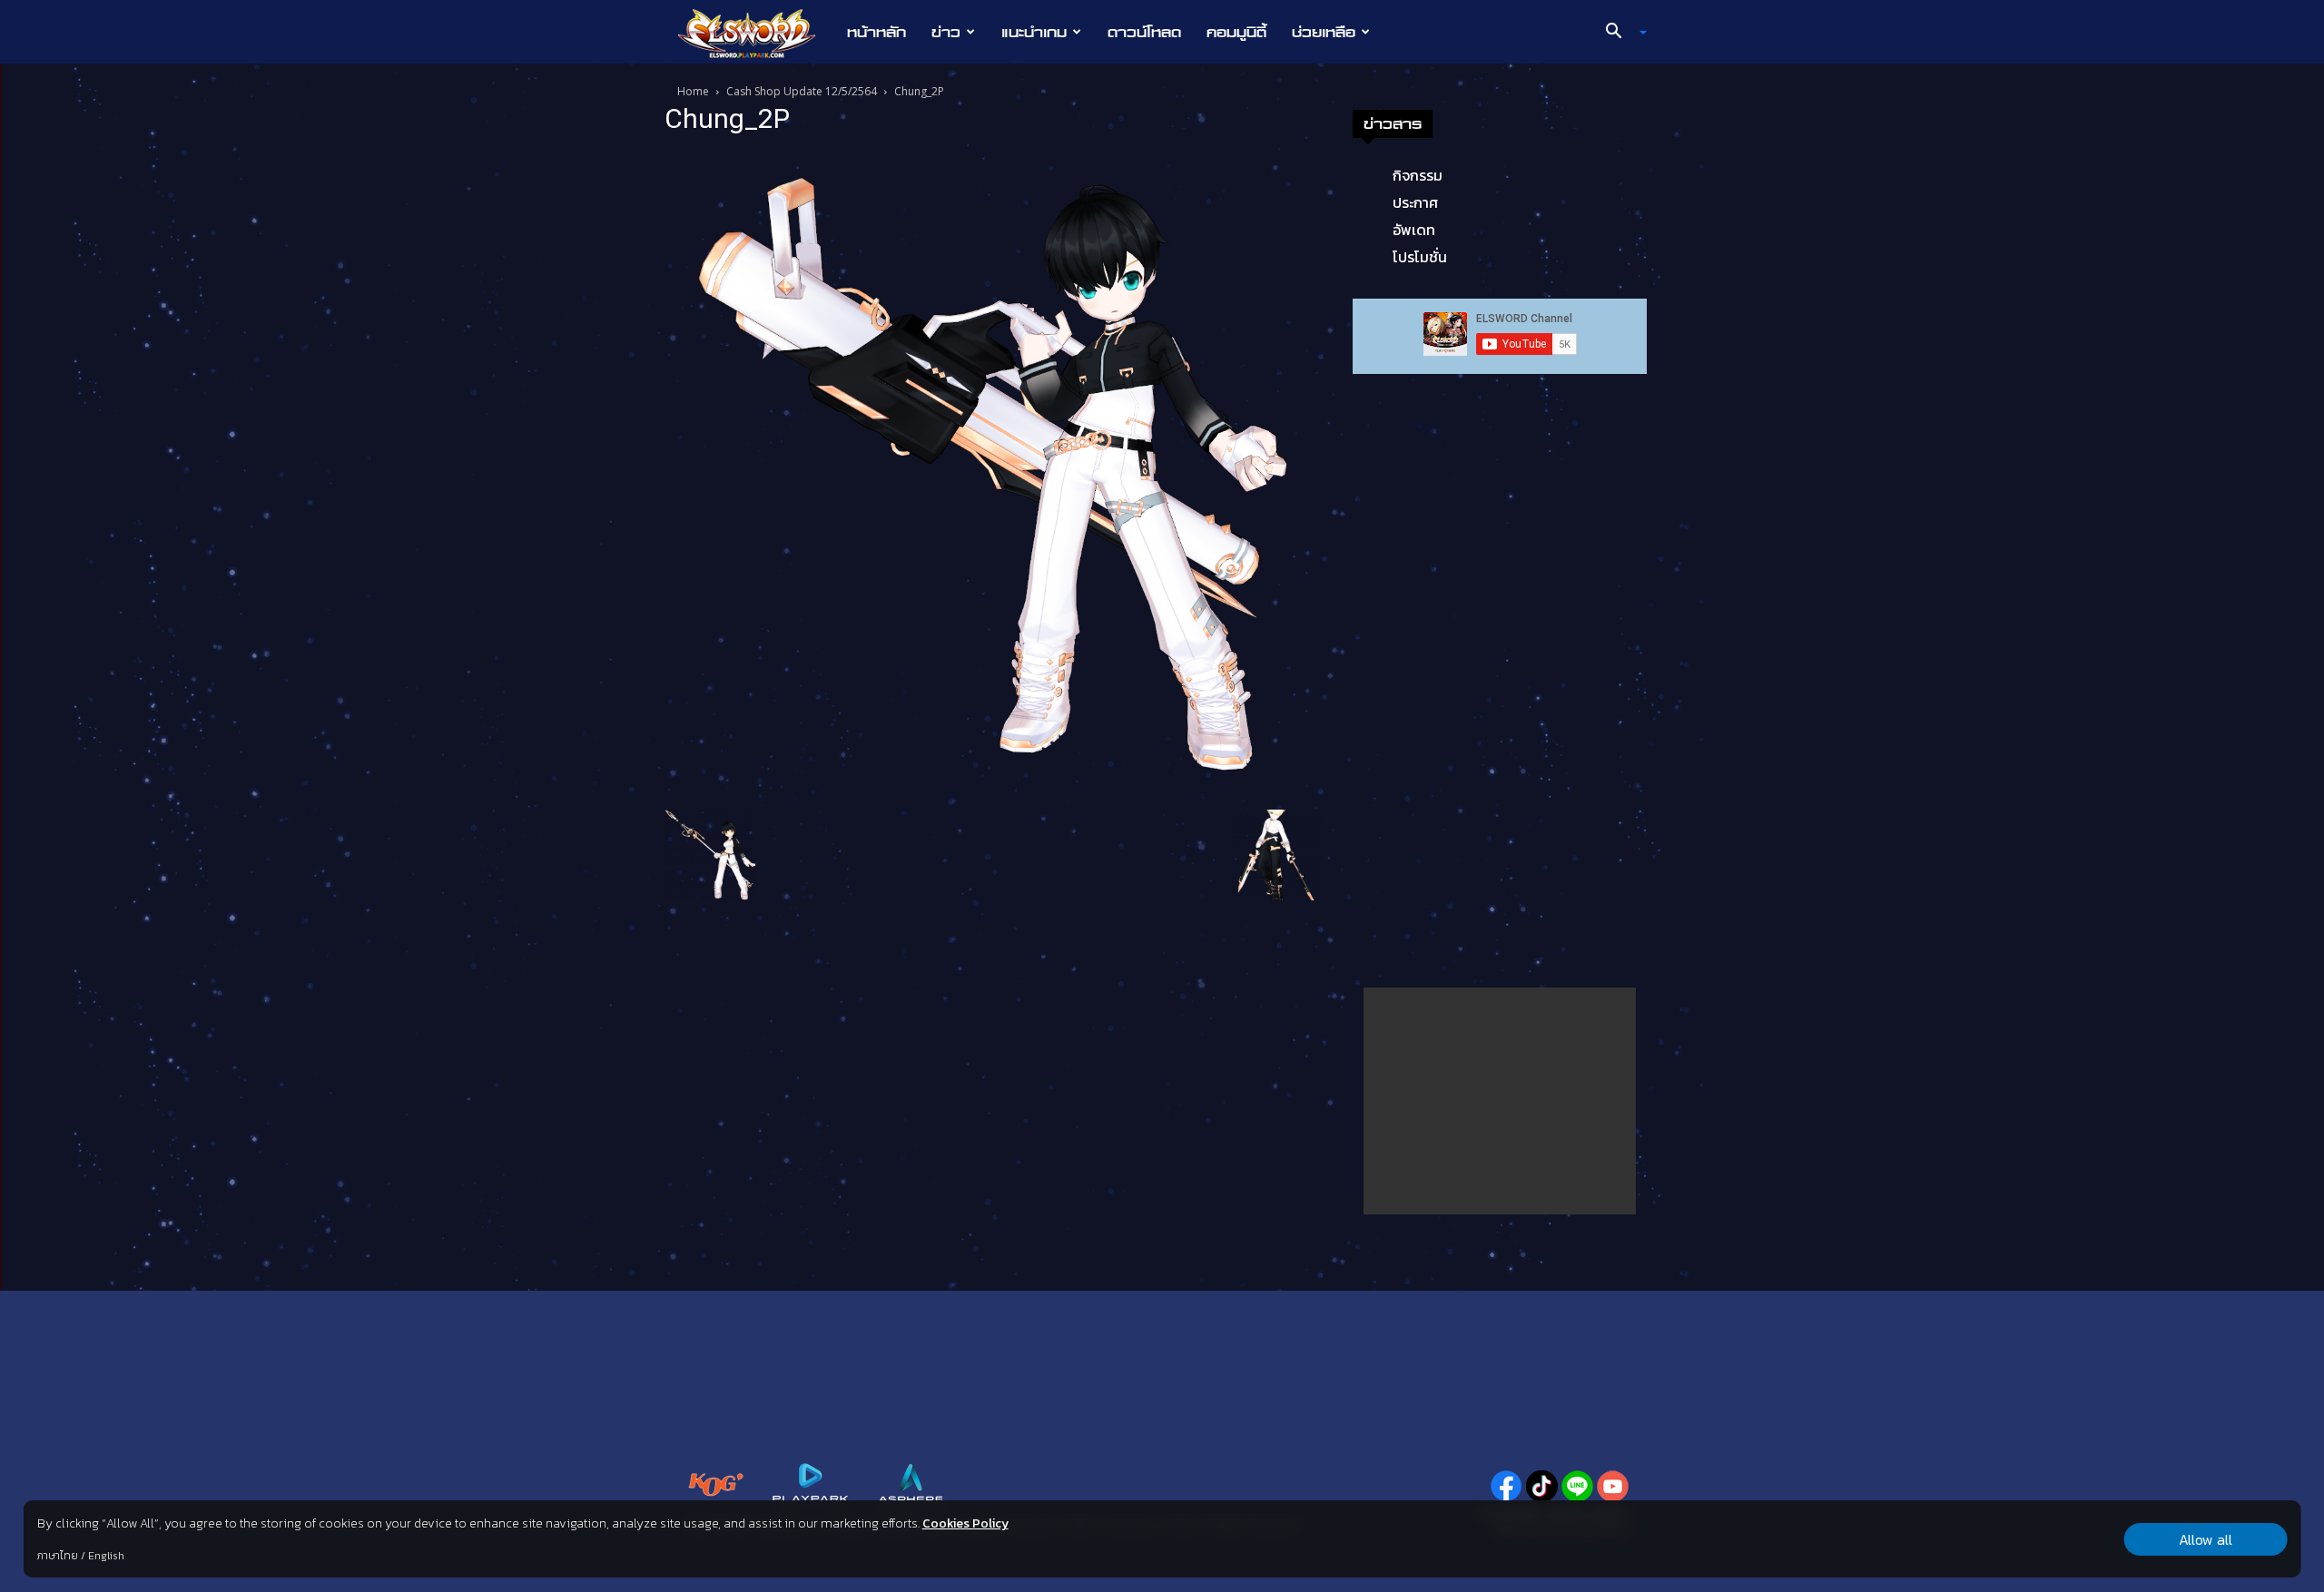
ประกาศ (1415, 202)
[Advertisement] (1500, 1101)
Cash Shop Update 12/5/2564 (802, 91)
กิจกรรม (1418, 175)
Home (693, 91)
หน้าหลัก (876, 32)
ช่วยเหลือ (1324, 32)
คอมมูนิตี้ (1236, 32)
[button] (1620, 33)
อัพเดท (1414, 230)
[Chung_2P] (993, 476)
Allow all (2206, 1539)
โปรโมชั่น (1420, 257)
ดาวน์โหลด (1144, 32)
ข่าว (946, 32)
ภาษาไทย (58, 1556)
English (106, 1556)
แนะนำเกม (1034, 32)
